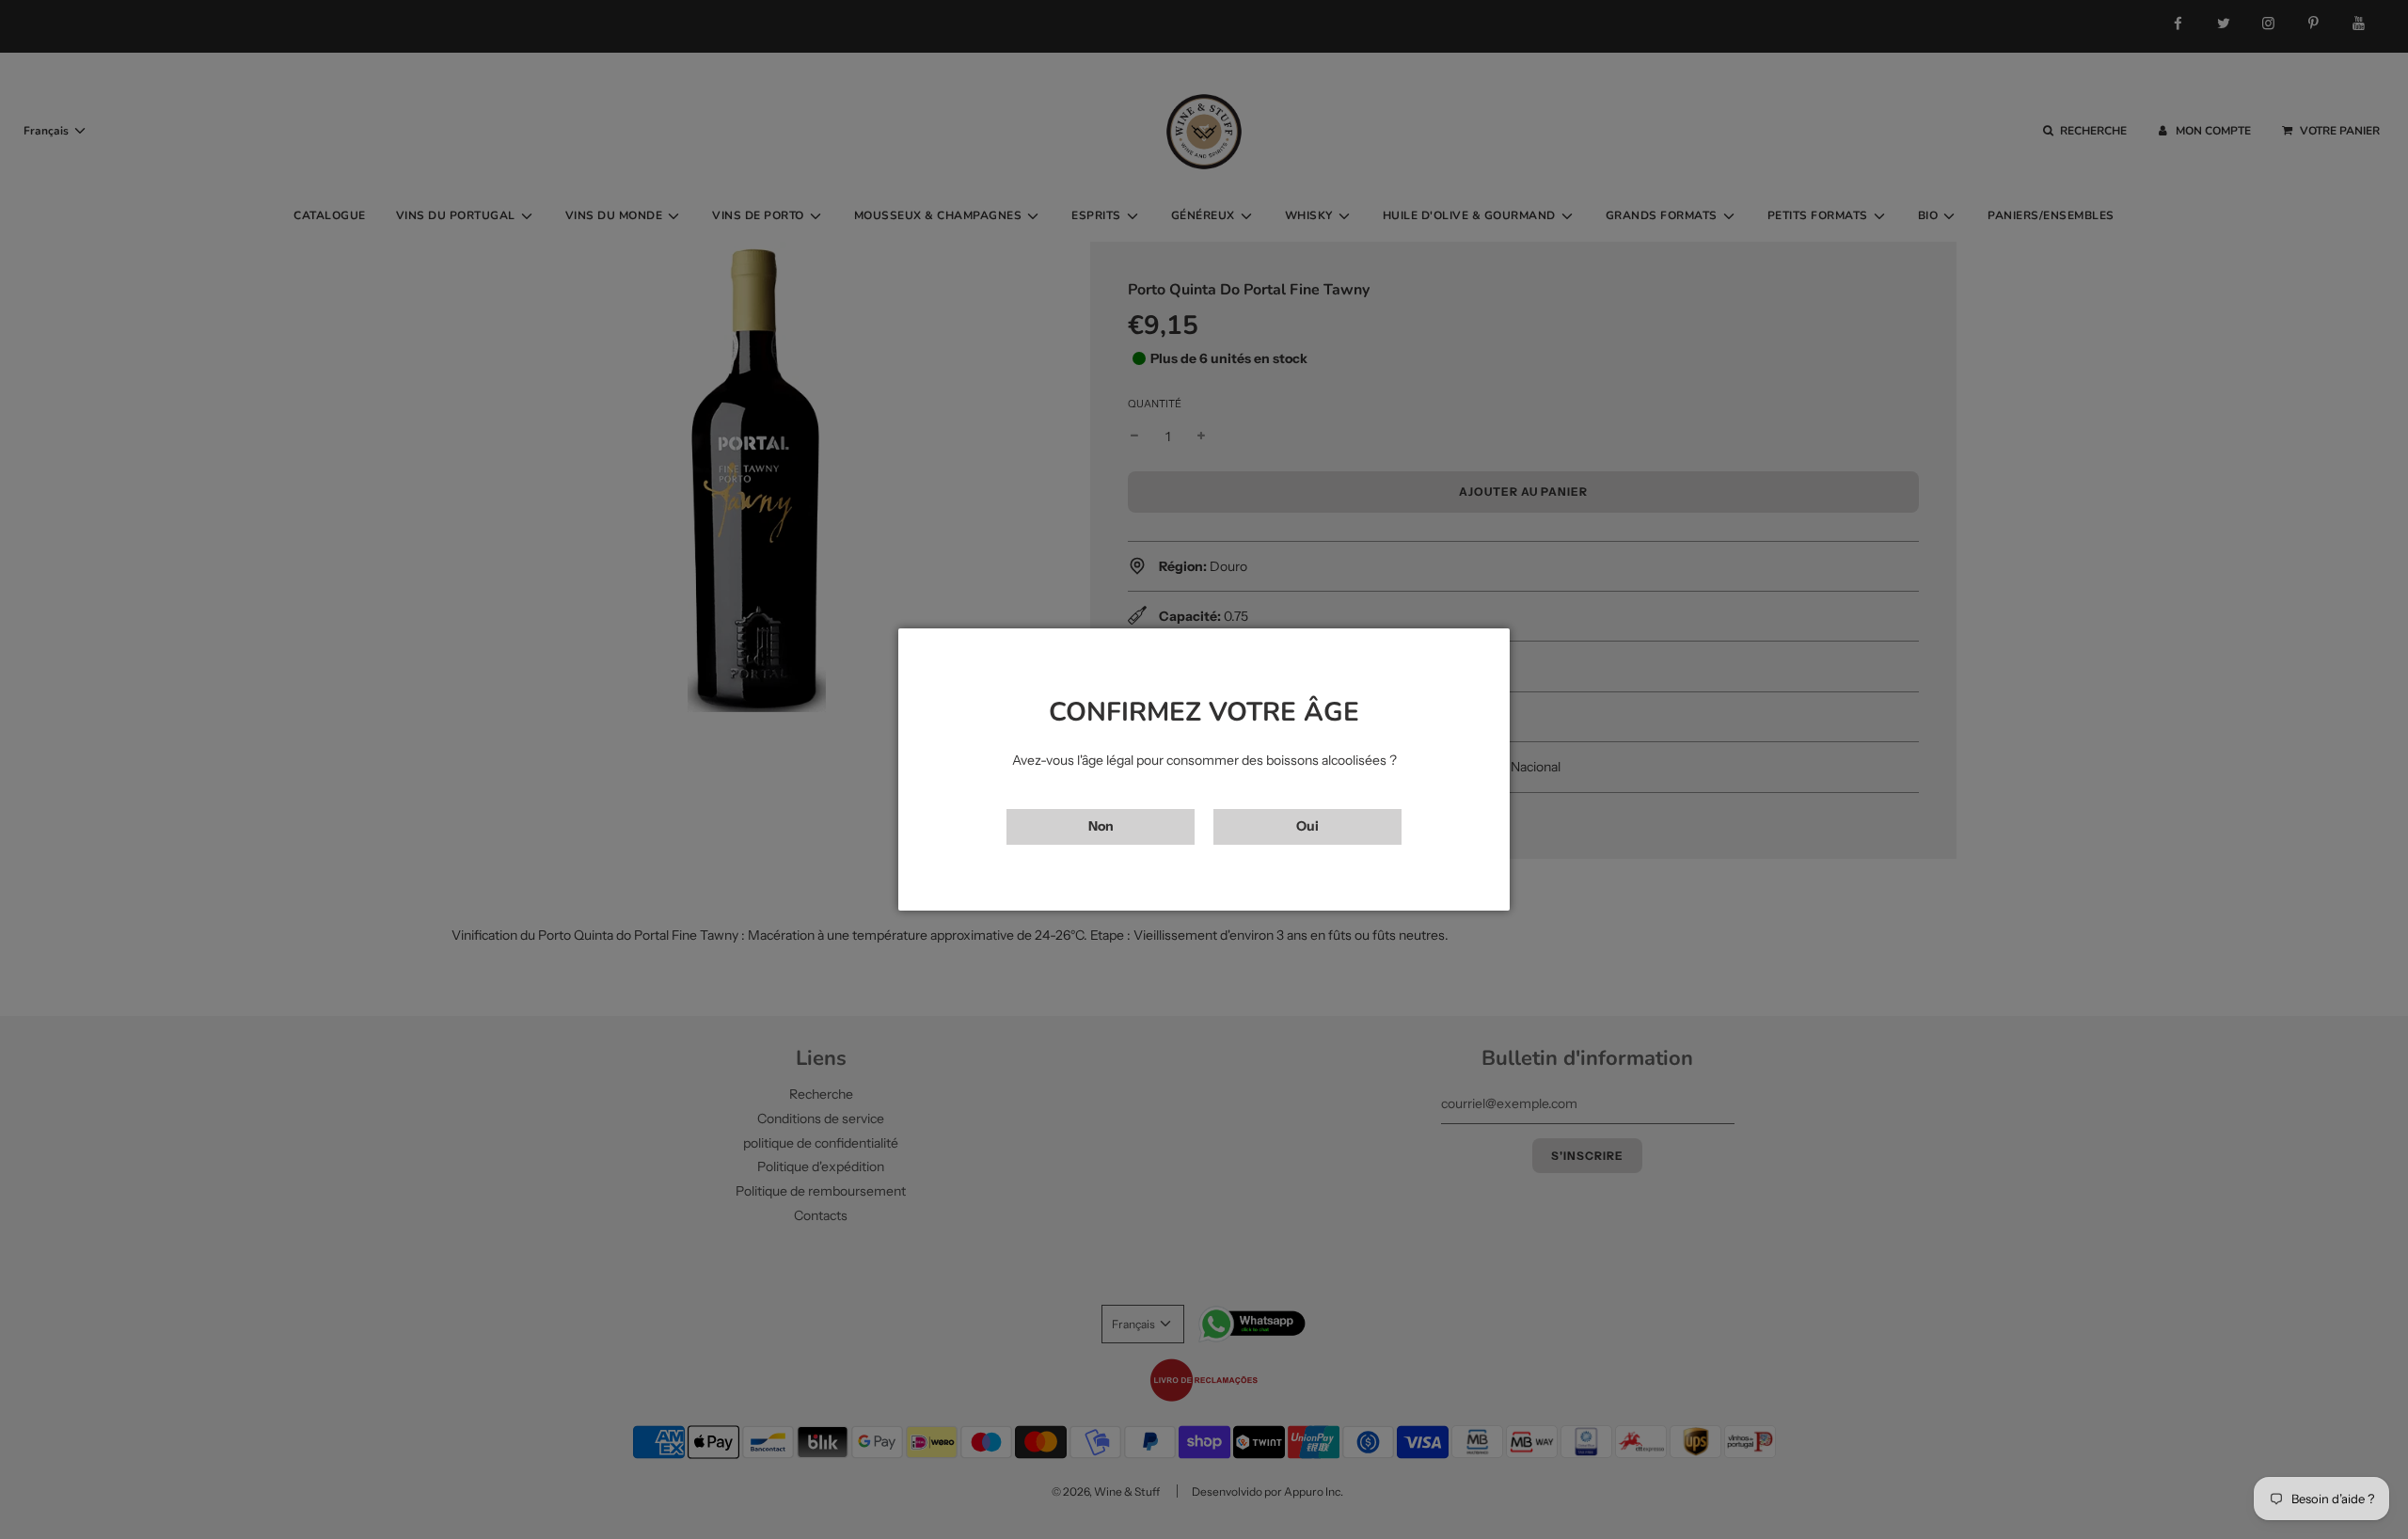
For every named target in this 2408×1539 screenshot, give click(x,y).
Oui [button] (1307, 826)
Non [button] (1101, 826)
